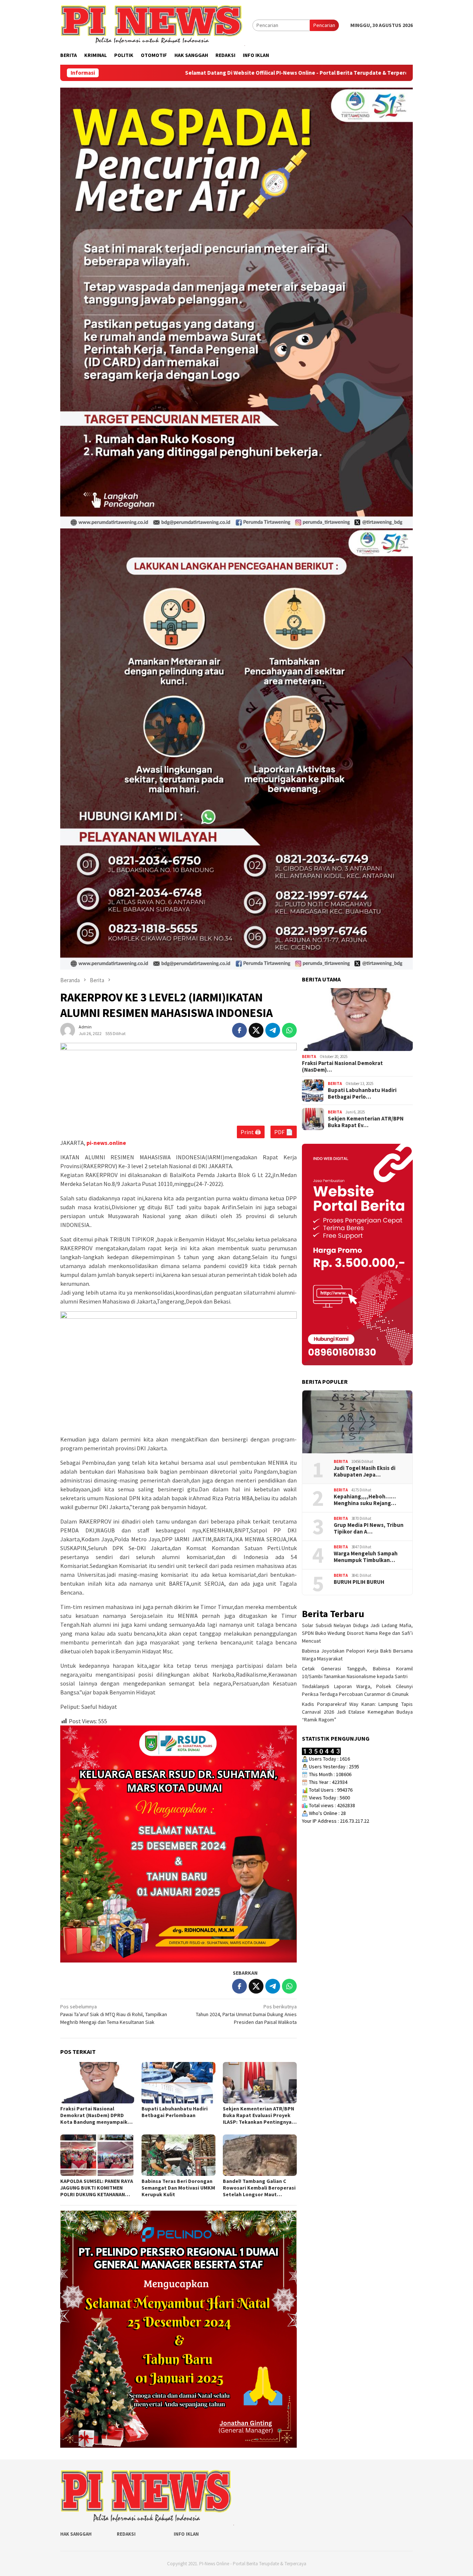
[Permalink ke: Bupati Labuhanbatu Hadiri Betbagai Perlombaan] (178, 2083)
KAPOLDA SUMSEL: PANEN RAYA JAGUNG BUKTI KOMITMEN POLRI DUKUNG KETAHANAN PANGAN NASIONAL (97, 2188)
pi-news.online (106, 1143)
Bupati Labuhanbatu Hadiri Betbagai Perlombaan (175, 2112)
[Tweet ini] (256, 1030)
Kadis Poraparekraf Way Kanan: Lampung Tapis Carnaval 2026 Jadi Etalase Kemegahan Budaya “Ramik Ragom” (357, 1712)
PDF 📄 (284, 1132)
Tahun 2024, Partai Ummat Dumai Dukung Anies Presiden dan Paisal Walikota (246, 2014)
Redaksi (126, 2534)
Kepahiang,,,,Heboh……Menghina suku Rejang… (365, 1500)
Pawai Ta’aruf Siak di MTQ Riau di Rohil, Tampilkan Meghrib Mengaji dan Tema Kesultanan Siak (114, 2014)
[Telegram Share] (273, 1030)
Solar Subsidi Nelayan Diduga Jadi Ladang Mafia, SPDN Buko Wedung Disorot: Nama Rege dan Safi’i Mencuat (357, 1633)
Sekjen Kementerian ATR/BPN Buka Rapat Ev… (366, 1122)
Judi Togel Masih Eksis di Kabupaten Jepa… (365, 1471)
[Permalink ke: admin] (68, 1030)
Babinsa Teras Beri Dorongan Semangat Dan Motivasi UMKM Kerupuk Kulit (178, 2188)
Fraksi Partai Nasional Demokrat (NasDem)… (342, 1066)
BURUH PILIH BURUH (359, 1582)
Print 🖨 (251, 1132)
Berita (309, 1057)
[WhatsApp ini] (289, 1030)
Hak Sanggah (76, 2534)
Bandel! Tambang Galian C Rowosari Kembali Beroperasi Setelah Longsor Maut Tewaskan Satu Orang (259, 2188)
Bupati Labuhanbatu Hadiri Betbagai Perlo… (362, 1093)
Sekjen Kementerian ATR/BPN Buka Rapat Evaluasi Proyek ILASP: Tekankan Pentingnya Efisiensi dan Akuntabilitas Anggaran (258, 2115)
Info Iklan (186, 2534)
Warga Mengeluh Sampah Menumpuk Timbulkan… (366, 1556)
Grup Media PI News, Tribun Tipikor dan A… (369, 1528)
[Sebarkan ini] (239, 1030)
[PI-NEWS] (153, 25)
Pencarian (324, 25)
